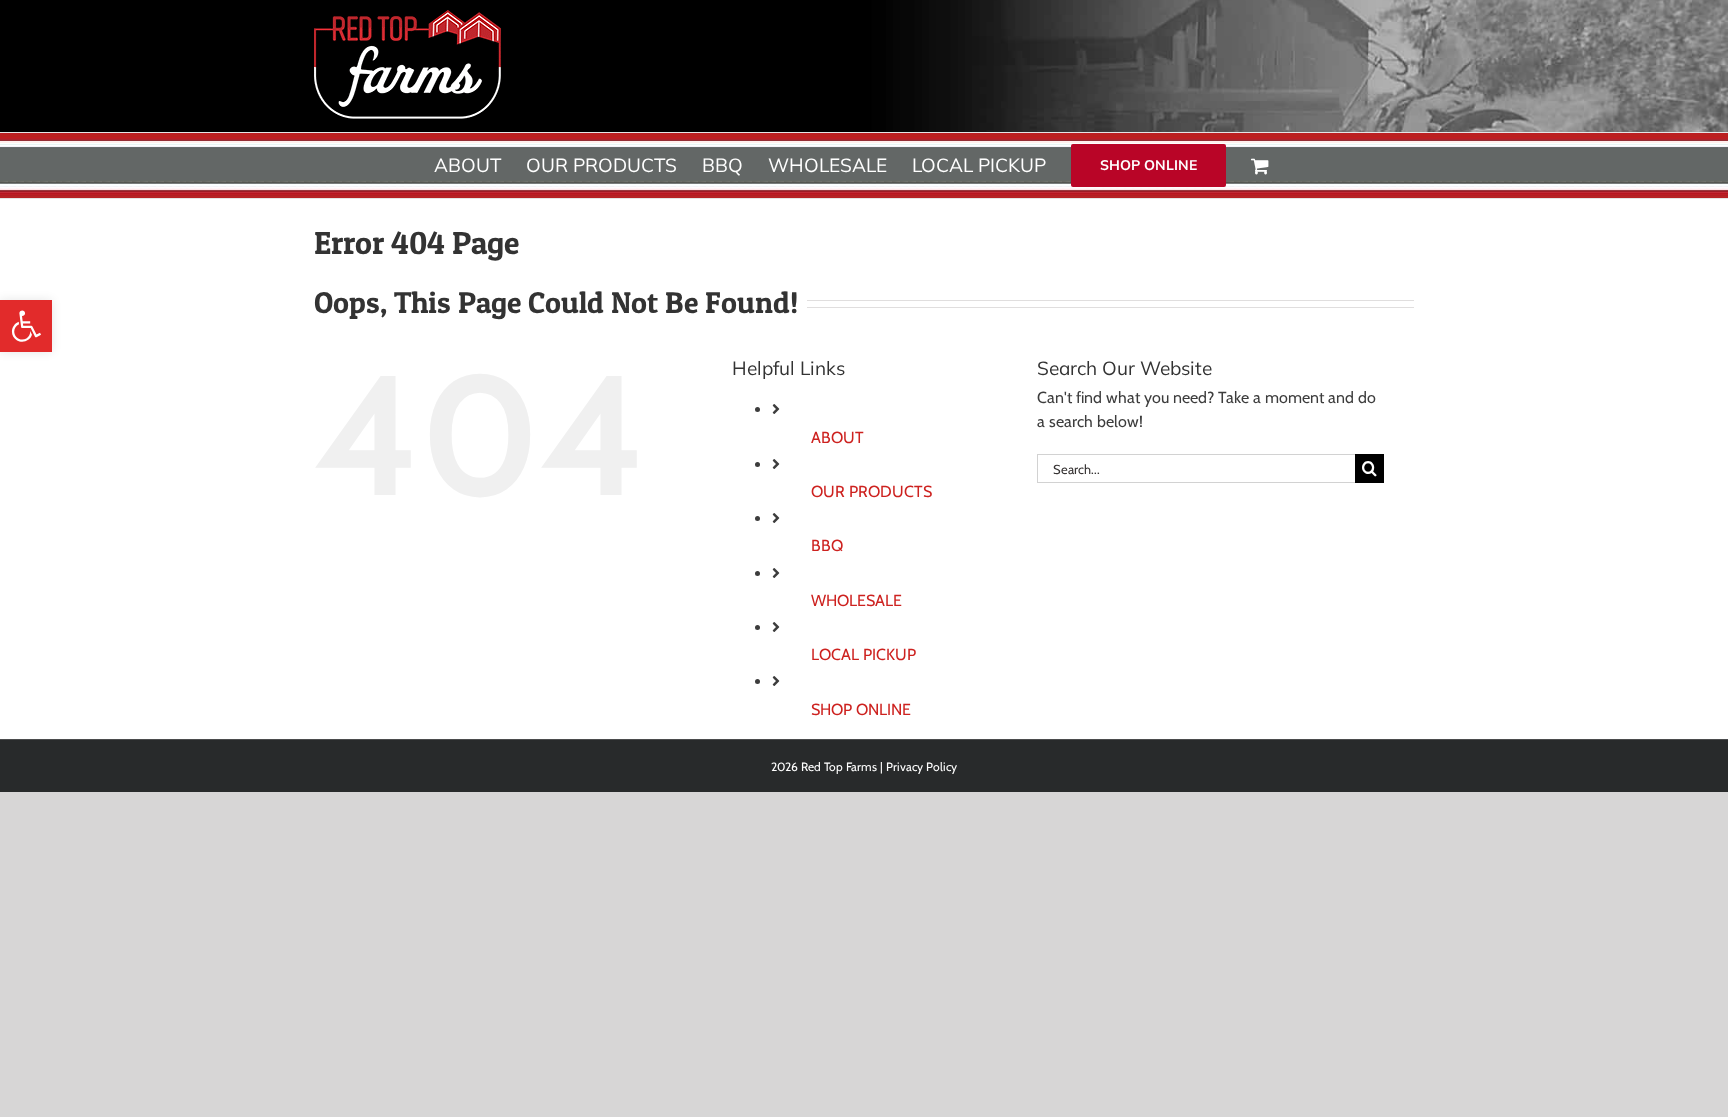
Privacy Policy (921, 766)
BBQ (827, 545)
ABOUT (837, 437)
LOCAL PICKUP (863, 654)
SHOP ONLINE (861, 709)
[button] (26, 326)
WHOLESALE (856, 600)
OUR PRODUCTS (871, 491)
